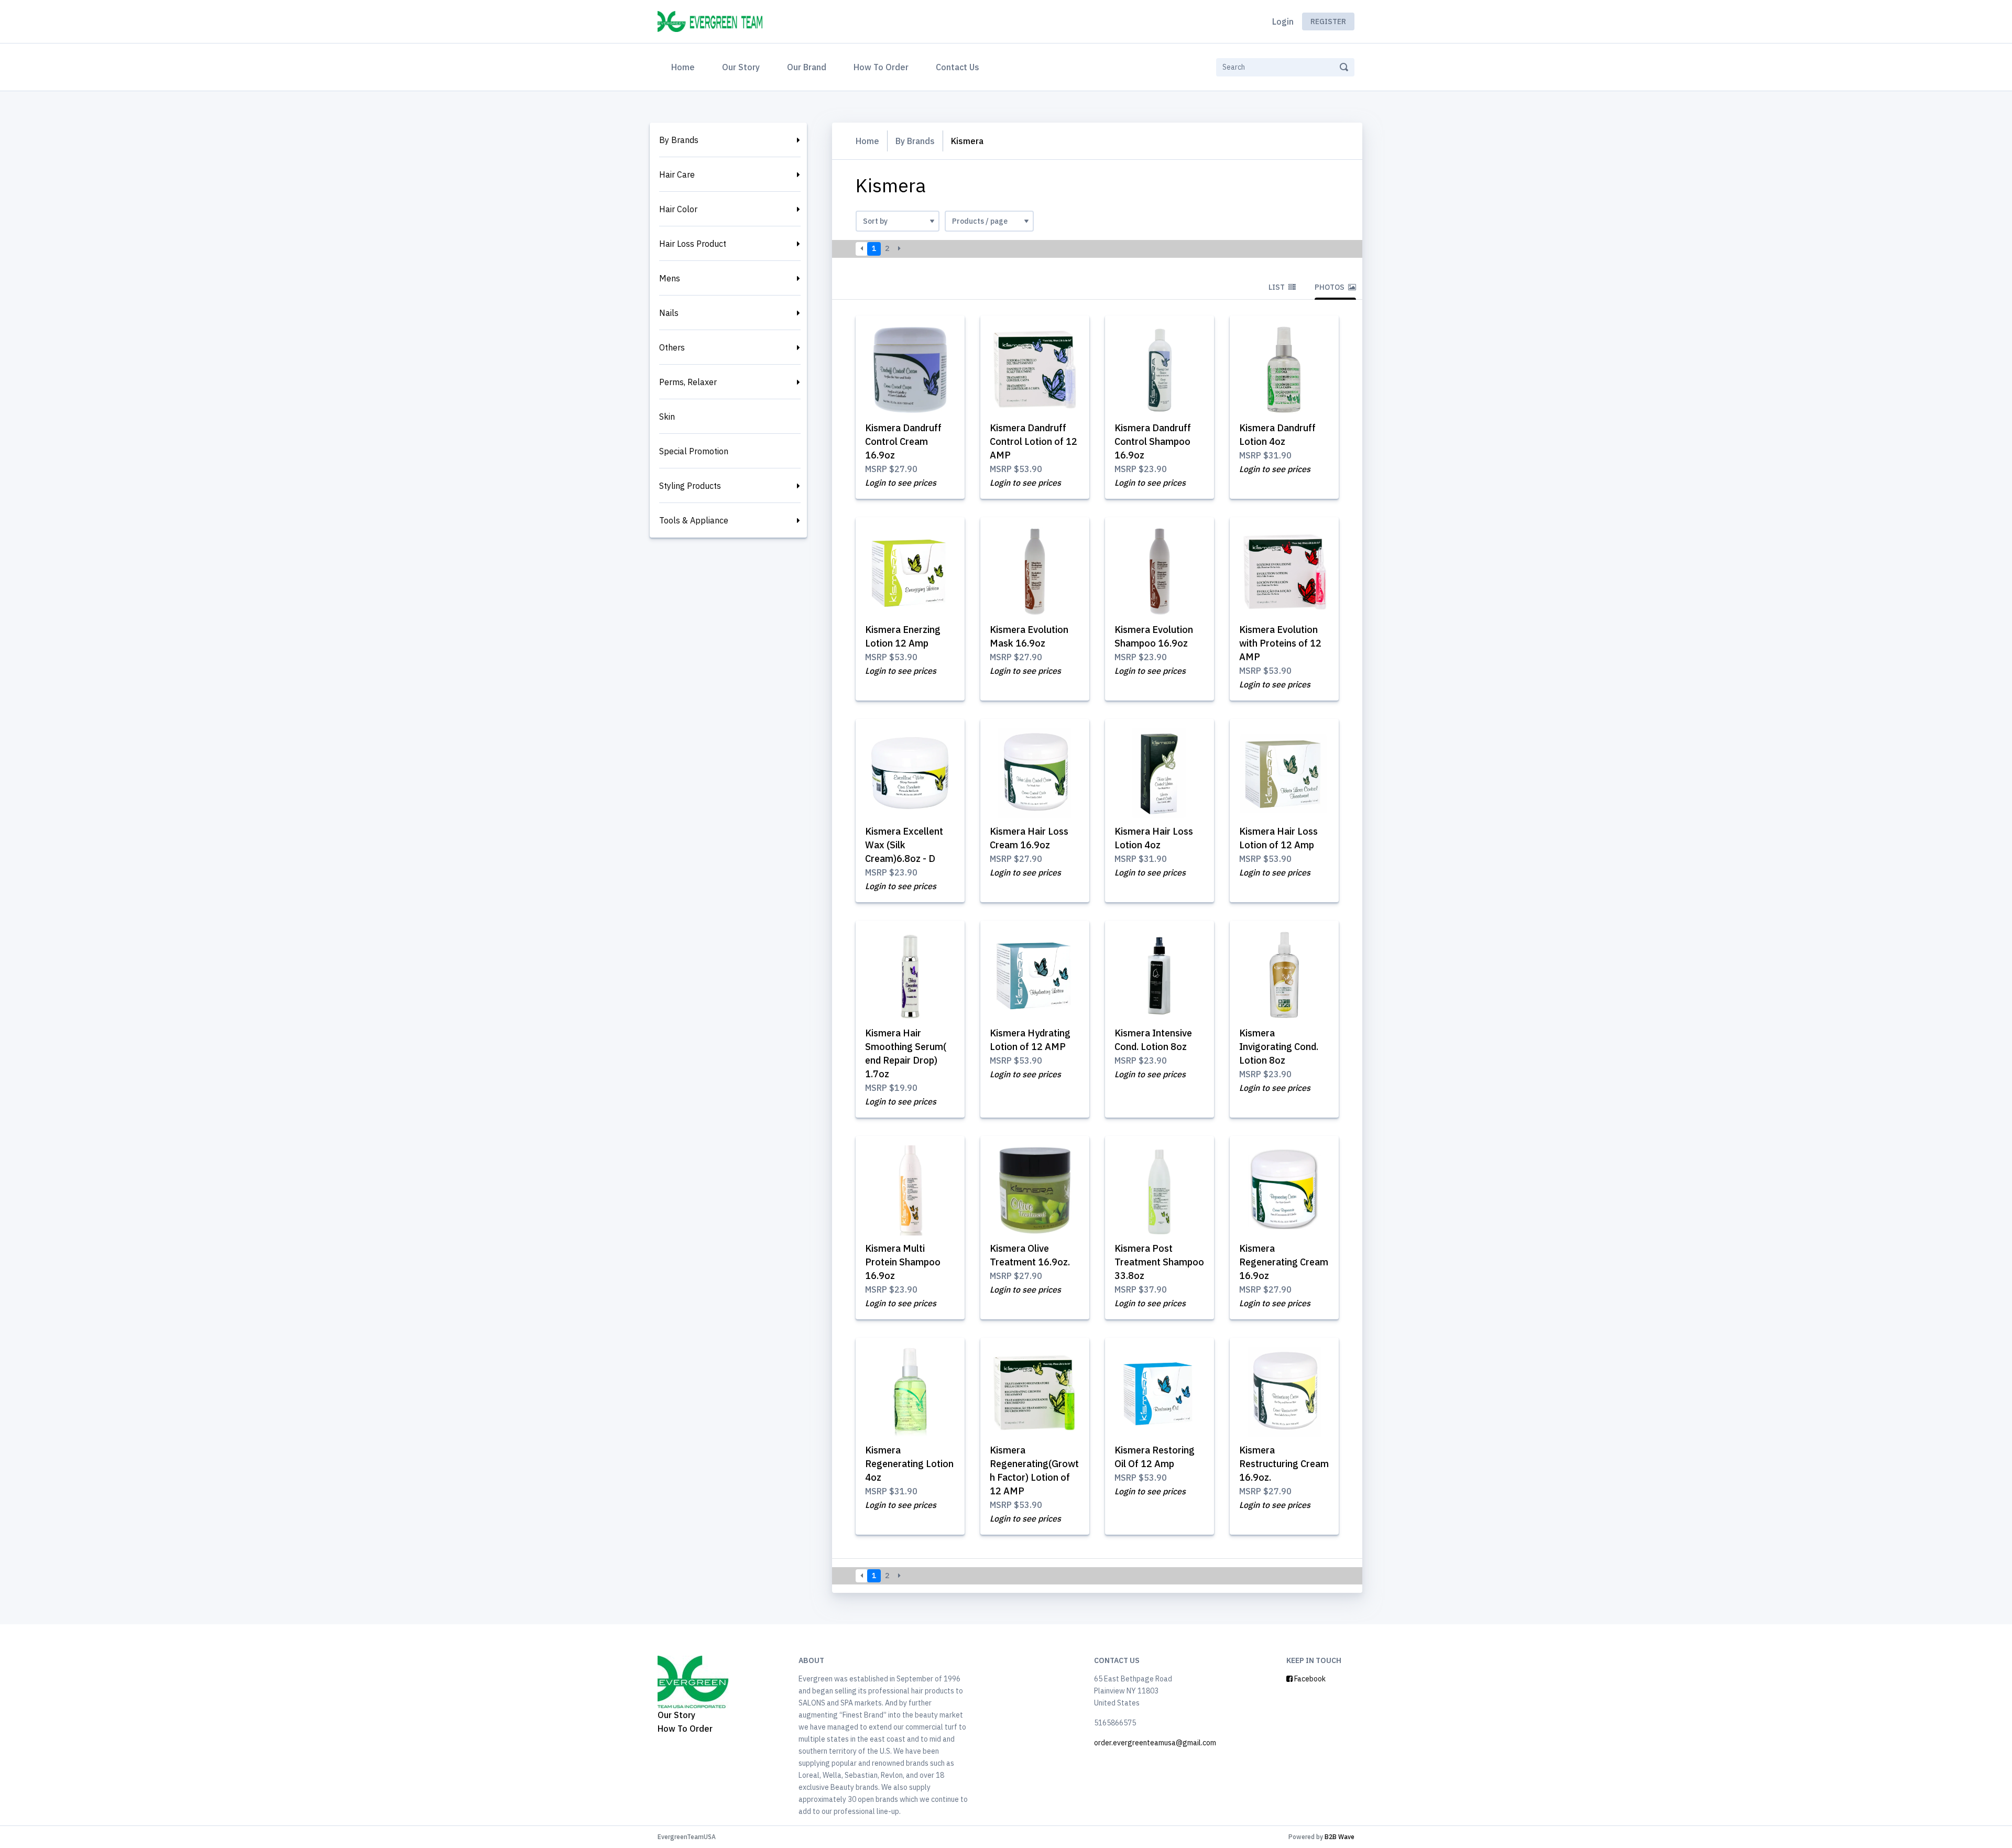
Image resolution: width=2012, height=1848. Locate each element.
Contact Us (958, 67)
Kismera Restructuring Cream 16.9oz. (1284, 1464)
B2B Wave (1339, 1837)
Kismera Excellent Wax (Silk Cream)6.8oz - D (904, 845)
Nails (669, 313)
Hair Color (678, 209)
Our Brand (807, 67)
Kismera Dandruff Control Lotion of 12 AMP (1034, 441)
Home (685, 67)
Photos (1330, 287)
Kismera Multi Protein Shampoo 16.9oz (903, 1262)
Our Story (741, 67)
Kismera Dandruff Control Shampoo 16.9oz (1153, 441)
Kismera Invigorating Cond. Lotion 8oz (1279, 1047)
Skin (667, 417)
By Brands (679, 140)
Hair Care (677, 174)
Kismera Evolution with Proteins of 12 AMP (1280, 643)
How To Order (881, 67)
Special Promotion (694, 451)
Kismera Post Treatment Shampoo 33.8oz (1159, 1262)
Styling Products (690, 486)
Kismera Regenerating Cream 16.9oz (1284, 1262)
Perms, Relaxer (688, 382)
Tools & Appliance (694, 520)
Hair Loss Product (693, 244)
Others (672, 347)
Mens (670, 278)
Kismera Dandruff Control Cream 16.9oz (903, 441)
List (1277, 287)
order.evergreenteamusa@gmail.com (1155, 1743)
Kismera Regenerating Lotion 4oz (909, 1464)
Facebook (1309, 1679)
